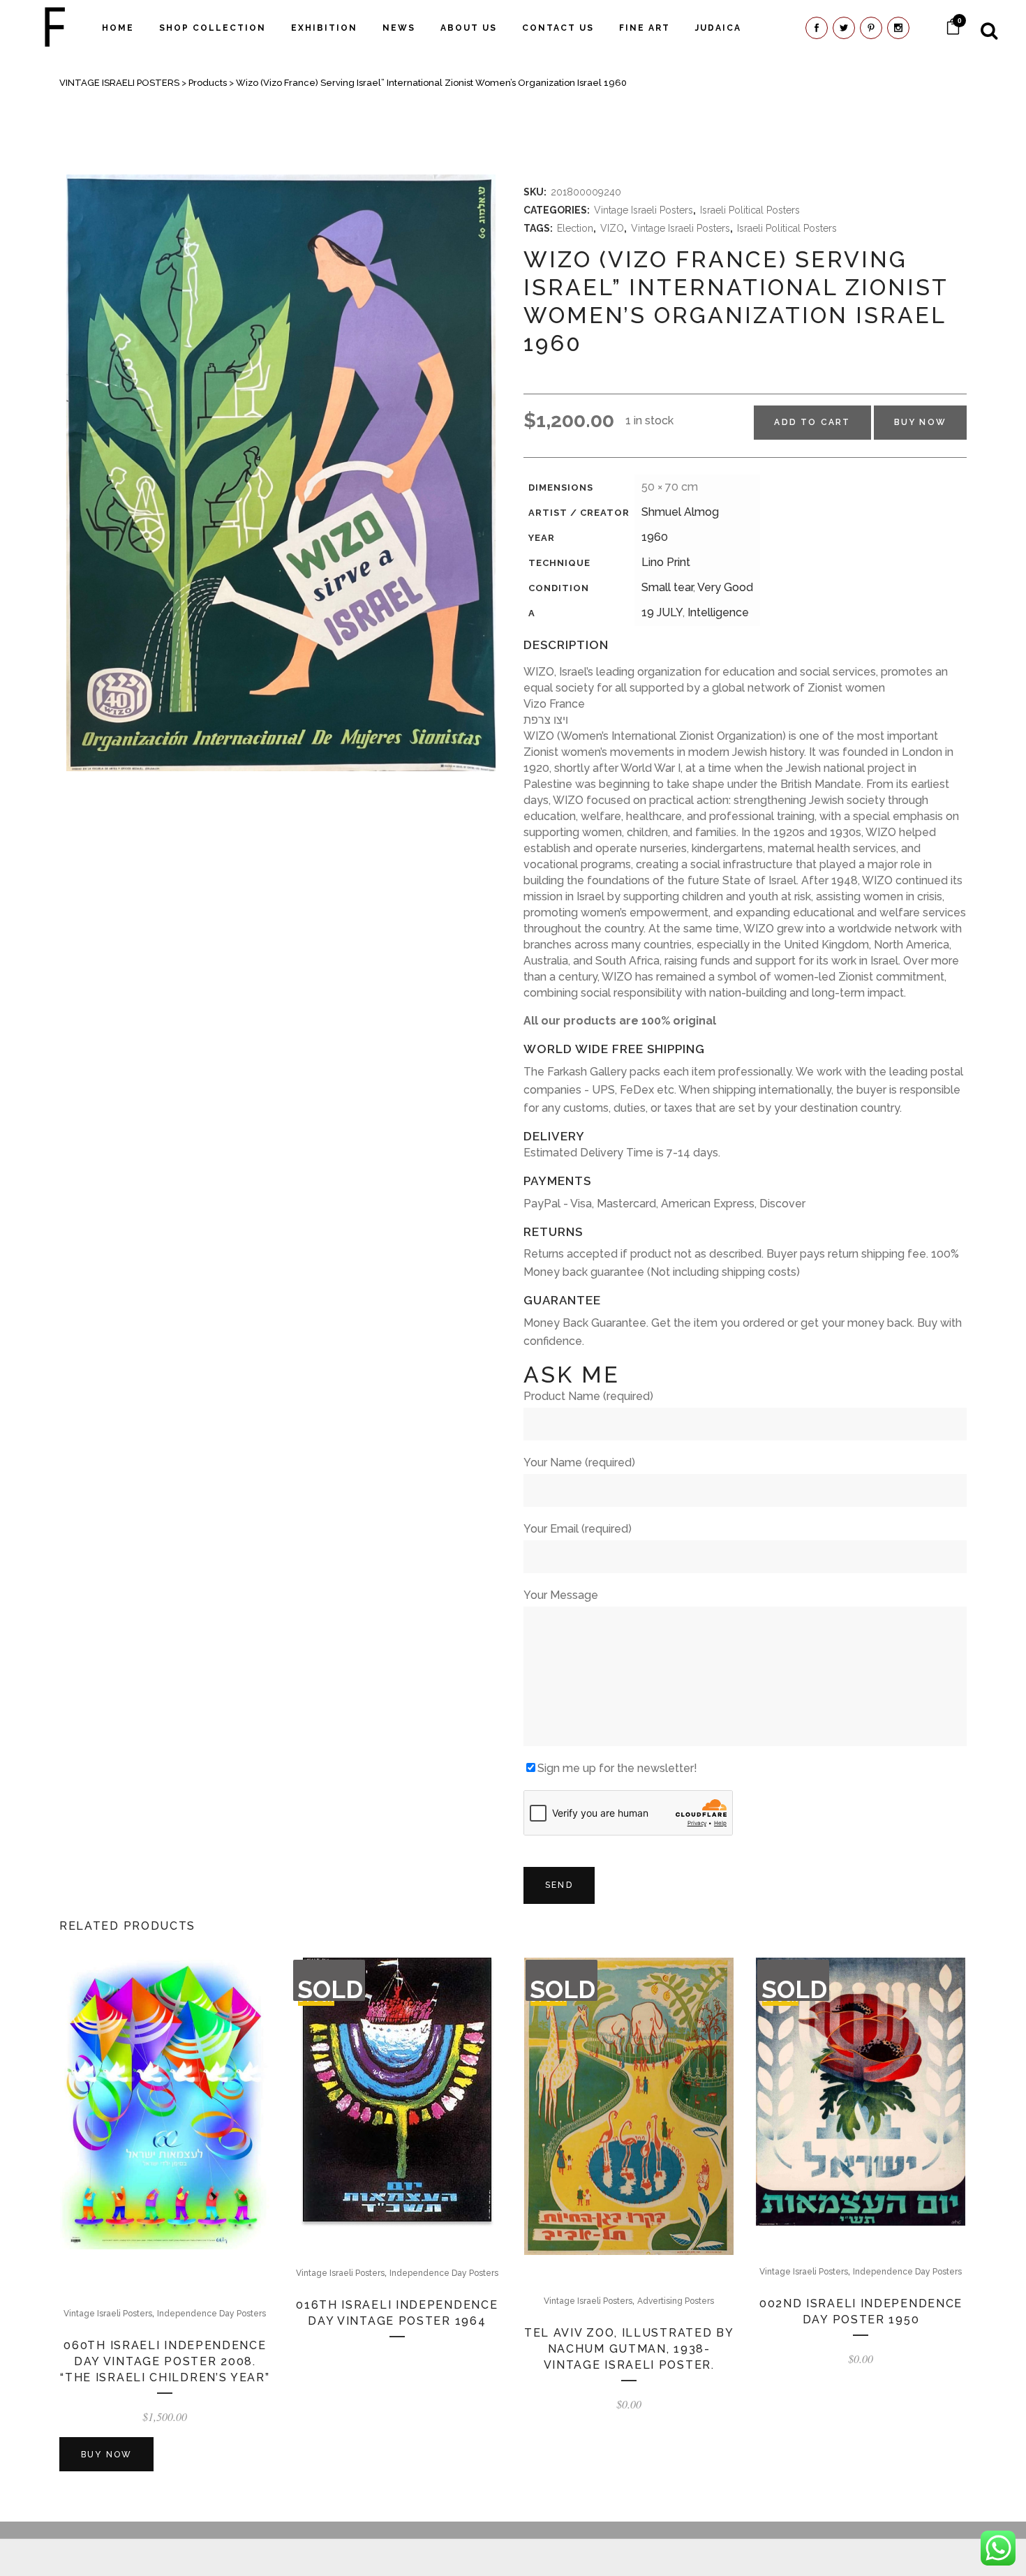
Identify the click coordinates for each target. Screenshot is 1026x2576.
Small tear (667, 587)
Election (575, 228)
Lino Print (666, 562)
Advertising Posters (676, 2301)
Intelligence (718, 612)
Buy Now (920, 422)
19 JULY (662, 612)
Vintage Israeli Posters (644, 210)
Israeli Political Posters (750, 210)
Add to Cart (812, 422)
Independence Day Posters (211, 2314)
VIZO (612, 228)
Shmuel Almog (680, 512)
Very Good (725, 587)
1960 (655, 537)
